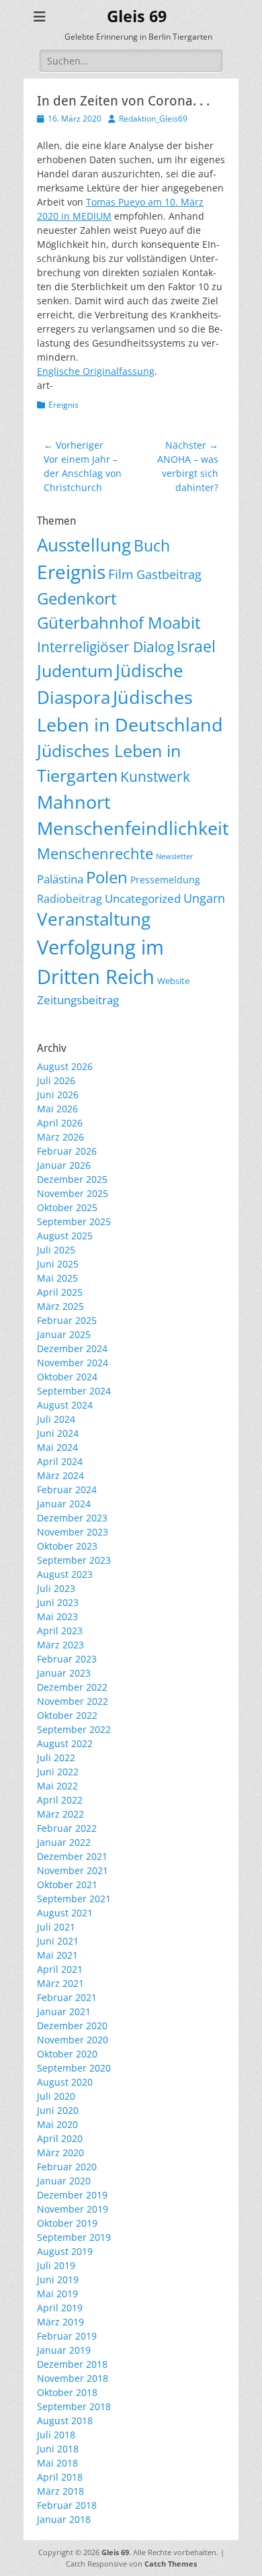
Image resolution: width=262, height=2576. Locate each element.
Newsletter (175, 856)
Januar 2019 (64, 2350)
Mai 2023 (57, 1616)
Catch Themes (171, 2564)
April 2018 (60, 2477)
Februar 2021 (67, 1997)
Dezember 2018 (72, 2364)
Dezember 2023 (72, 1518)
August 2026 (65, 1066)
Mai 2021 (57, 1955)
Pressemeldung (165, 880)
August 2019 (65, 2251)
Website (173, 981)
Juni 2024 (58, 1433)
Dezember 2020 (72, 2026)
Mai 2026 (57, 1109)
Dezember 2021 (72, 1856)
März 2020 (60, 2152)
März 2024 (60, 1475)
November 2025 (73, 1193)
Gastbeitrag (169, 574)
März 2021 (60, 1983)
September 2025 (74, 1222)
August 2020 (65, 2082)
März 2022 (60, 1814)
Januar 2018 (64, 2519)
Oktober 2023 (67, 1546)
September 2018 (74, 2406)
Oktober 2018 (67, 2392)
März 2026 (60, 1137)
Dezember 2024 (72, 1348)
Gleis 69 (137, 17)
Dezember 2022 (72, 1687)
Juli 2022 (56, 1758)
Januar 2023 (64, 1673)
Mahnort (74, 802)
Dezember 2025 (72, 1179)
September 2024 (74, 1391)
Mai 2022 (57, 1786)
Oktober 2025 (67, 1207)
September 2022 (74, 1729)
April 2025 (60, 1292)
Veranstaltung (94, 919)
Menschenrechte (95, 853)
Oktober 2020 (67, 2054)
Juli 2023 (56, 1588)
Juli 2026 (56, 1080)
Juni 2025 (58, 1264)
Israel (196, 647)
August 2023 (65, 1574)
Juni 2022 (58, 1772)
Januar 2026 (64, 1165)
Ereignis (63, 405)
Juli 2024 (56, 1419)
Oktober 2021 (67, 1884)
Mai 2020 (57, 2124)
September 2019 (74, 2237)
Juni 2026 (58, 1095)
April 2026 (60, 1123)
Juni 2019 (58, 2279)
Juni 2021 (58, 1941)
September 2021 (74, 1899)
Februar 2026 (67, 1151)
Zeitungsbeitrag (78, 1000)
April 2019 (60, 2308)
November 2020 (73, 2040)
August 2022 (65, 1743)
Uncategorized (143, 898)
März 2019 (60, 2322)
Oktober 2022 (67, 1715)
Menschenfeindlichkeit (133, 828)
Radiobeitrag (70, 899)
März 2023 (60, 1645)
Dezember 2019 (72, 2195)
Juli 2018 (56, 2435)
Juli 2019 (56, 2265)
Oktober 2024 (67, 1377)
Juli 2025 (56, 1250)
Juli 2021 (56, 1927)
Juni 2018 (58, 2449)
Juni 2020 (58, 2110)
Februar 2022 (67, 1828)
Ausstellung (84, 545)
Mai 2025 (57, 1278)
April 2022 (60, 1800)
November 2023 (73, 1532)
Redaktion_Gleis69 (153, 119)
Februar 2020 (67, 2167)
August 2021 (65, 1913)
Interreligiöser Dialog (105, 647)
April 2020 (60, 2138)
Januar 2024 (64, 1504)
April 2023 (60, 1631)
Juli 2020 (56, 2096)
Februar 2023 (67, 1659)
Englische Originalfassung (96, 371)
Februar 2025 (67, 1320)
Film (121, 574)
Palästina (60, 879)
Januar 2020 (64, 2181)
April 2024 (60, 1461)
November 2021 (73, 1870)
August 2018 (65, 2420)
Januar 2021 (64, 2011)
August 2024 (65, 1405)
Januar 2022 (64, 1842)
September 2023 (74, 1560)
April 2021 (60, 1969)
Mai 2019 (57, 2294)
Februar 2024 (67, 1490)
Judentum (75, 671)
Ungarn (204, 898)
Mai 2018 (57, 2463)
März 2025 (60, 1306)
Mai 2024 (57, 1447)
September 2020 (74, 2068)
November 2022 (73, 1701)
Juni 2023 (58, 1602)
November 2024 (73, 1363)
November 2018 (73, 2378)
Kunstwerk (155, 776)
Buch (152, 546)
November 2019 (73, 2209)
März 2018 (60, 2491)
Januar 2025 (64, 1334)
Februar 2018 (67, 2505)
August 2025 (65, 1236)
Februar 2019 (67, 2336)
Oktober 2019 (67, 2223)
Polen (107, 877)
